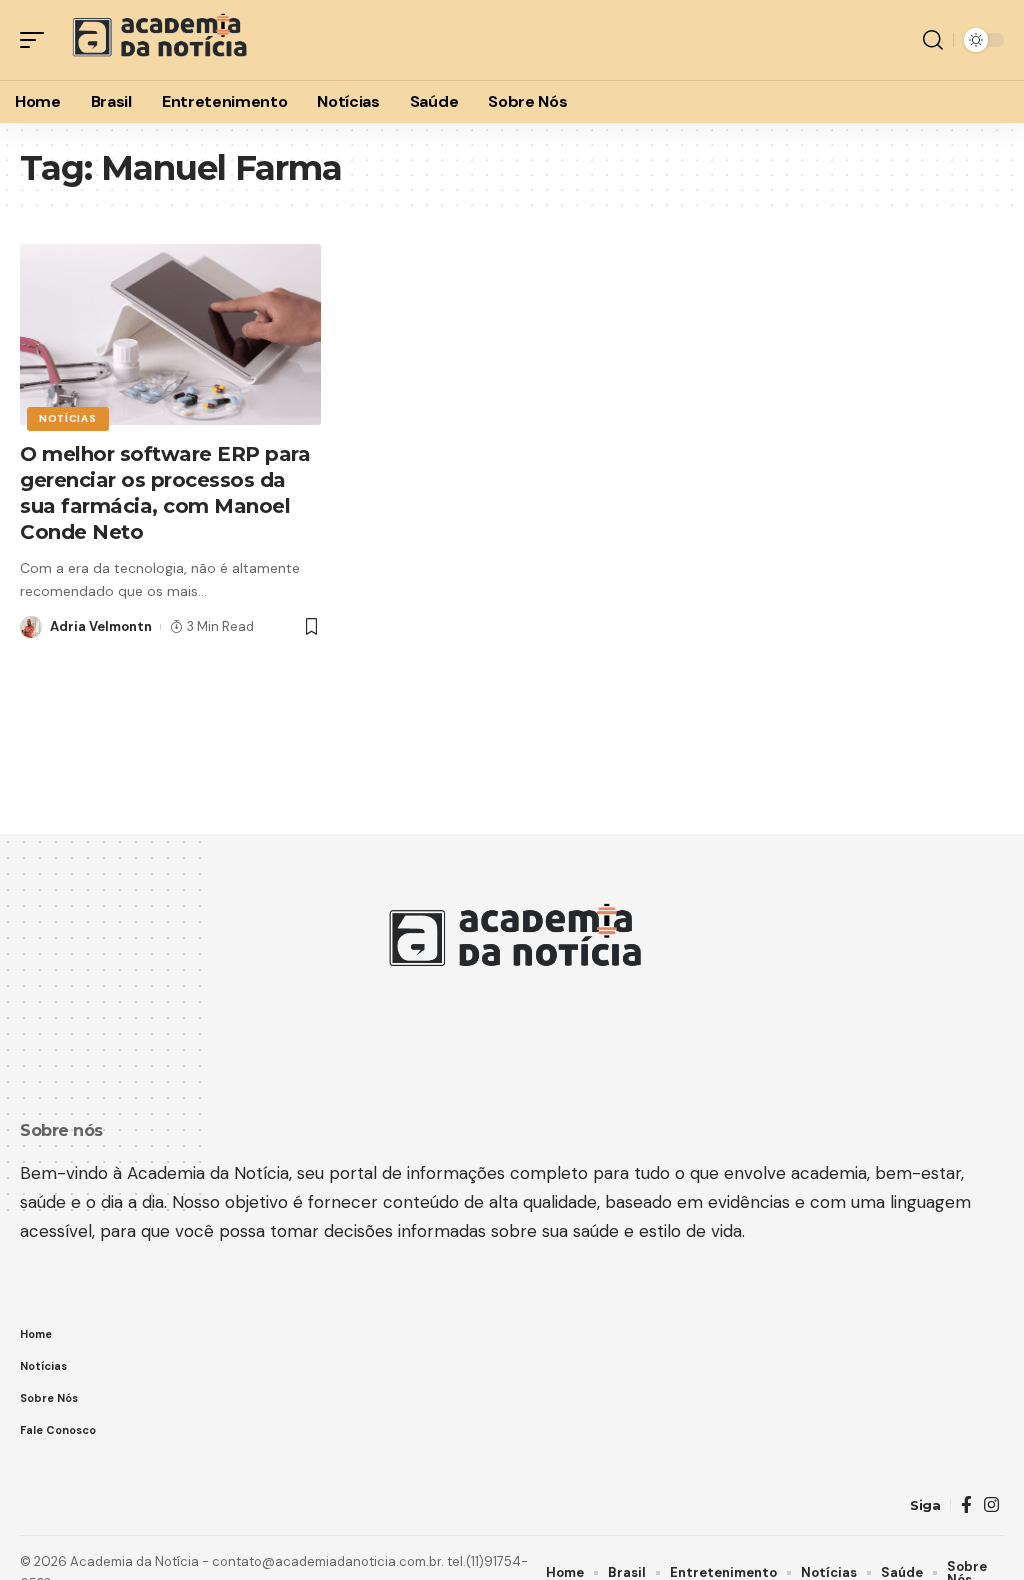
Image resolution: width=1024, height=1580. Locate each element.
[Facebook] (966, 1505)
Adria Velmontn (101, 626)
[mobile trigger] (37, 40)
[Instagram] (991, 1505)
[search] (933, 40)
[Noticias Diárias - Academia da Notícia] (157, 40)
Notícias (68, 418)
